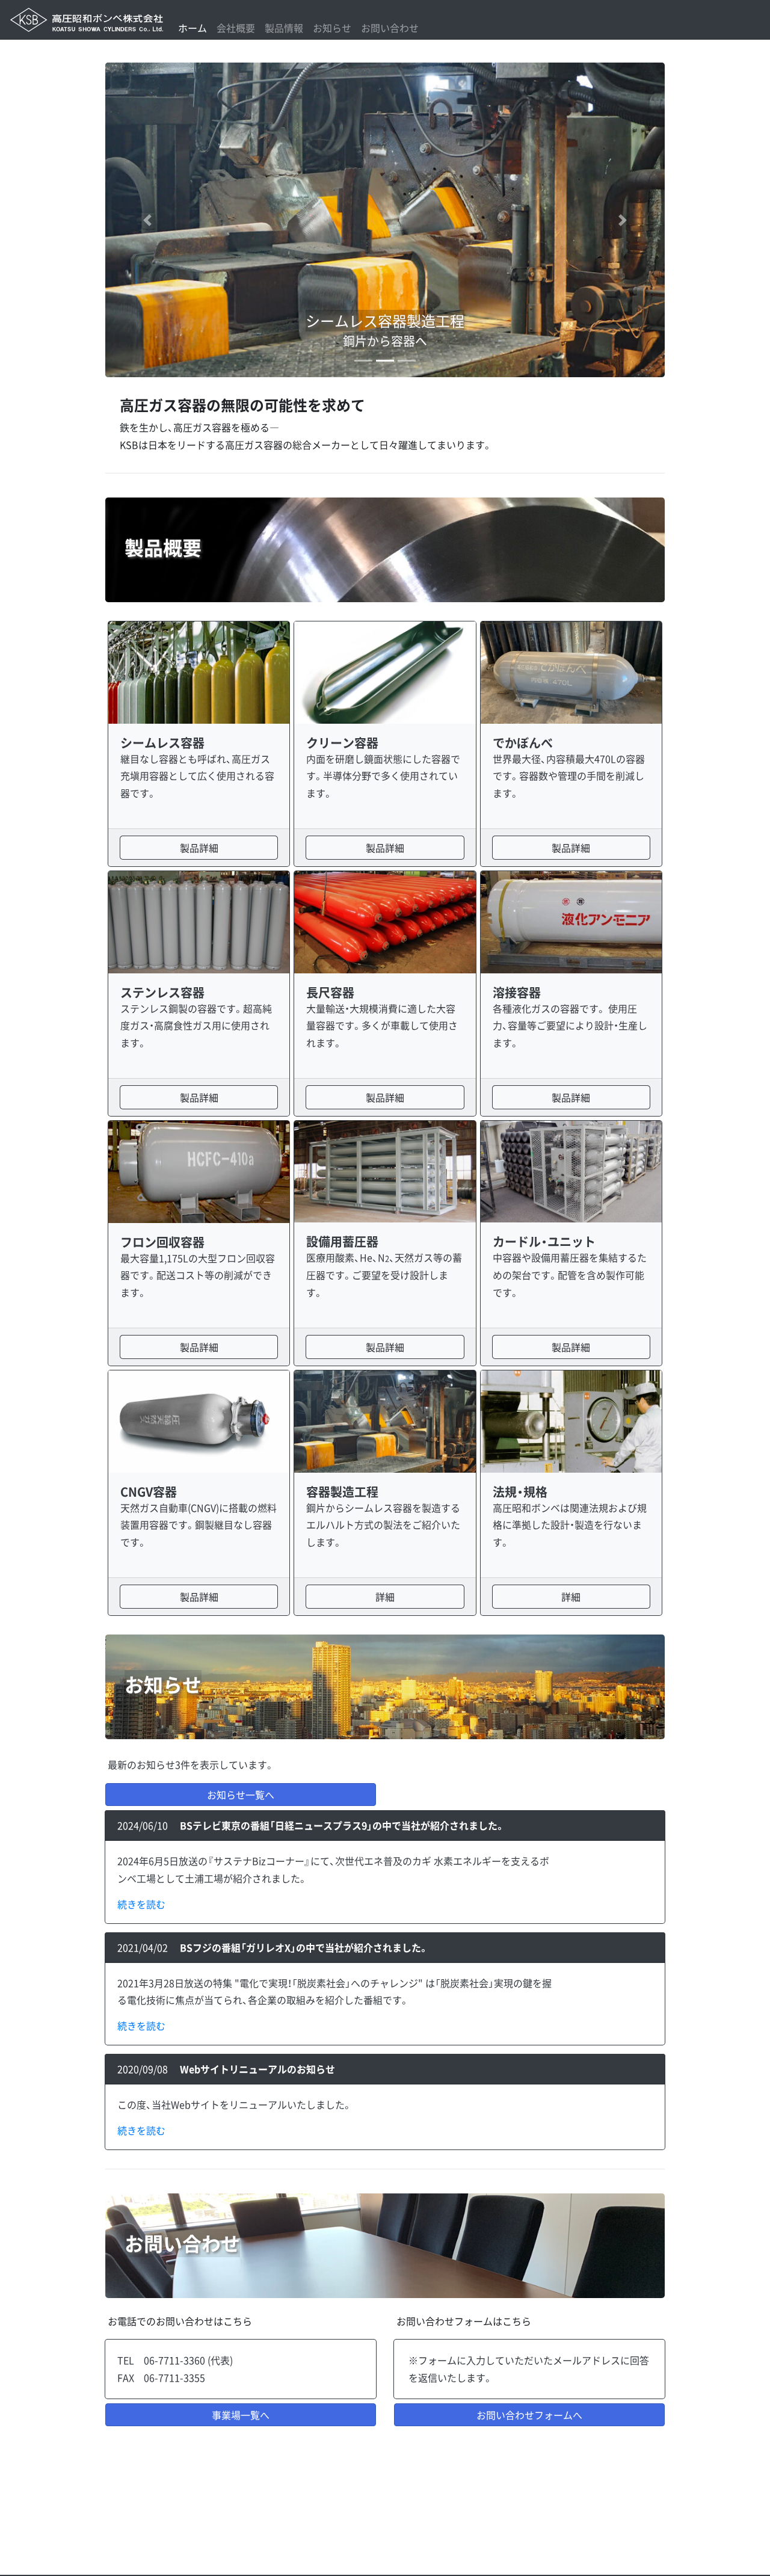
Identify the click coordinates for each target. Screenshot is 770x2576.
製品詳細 (199, 848)
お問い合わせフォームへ (529, 2415)
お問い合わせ (390, 28)
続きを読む (141, 1904)
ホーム (192, 28)
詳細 (385, 1597)
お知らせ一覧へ (241, 1795)
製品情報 (284, 28)
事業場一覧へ (241, 2415)
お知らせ (332, 28)
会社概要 (236, 28)
